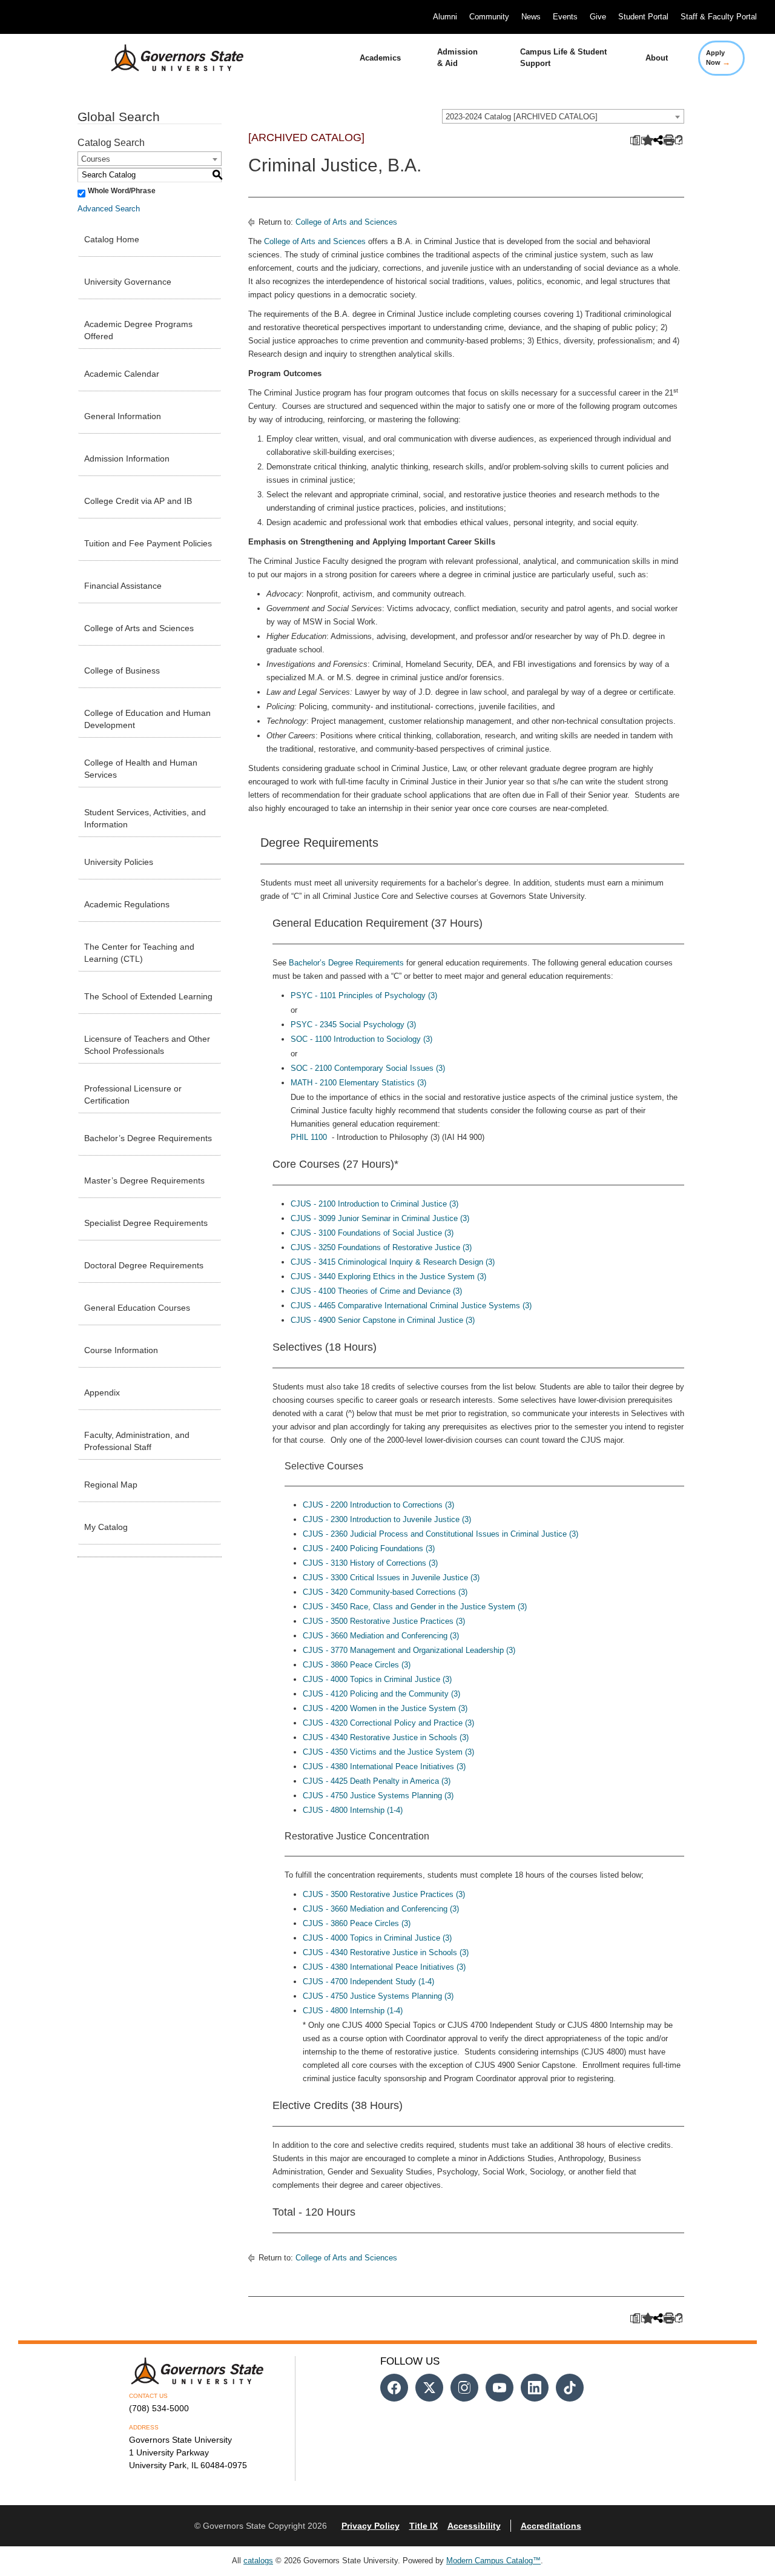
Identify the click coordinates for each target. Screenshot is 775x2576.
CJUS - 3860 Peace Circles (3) (357, 1665)
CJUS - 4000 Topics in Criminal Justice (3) (377, 1679)
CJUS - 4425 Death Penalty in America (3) (377, 1781)
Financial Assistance (123, 586)
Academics (380, 58)
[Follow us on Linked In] (535, 2388)
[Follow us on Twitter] (429, 2388)
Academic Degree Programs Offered (138, 330)
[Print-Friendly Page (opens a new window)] (668, 141)
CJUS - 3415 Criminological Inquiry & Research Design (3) (393, 1262)
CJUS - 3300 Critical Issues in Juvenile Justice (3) (391, 1578)
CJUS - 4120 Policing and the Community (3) (381, 1694)
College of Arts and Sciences (139, 628)
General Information (123, 416)
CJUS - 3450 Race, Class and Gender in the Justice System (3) (415, 1607)
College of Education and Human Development (147, 719)
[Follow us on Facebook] (394, 2388)
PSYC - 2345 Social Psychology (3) (353, 1025)
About (657, 58)
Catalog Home (112, 239)
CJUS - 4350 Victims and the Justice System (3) (388, 1752)
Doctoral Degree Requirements (144, 1265)
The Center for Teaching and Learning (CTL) (139, 953)
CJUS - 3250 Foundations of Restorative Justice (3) (381, 1247)
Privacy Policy (371, 2526)
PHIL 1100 (309, 1137)
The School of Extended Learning (148, 996)
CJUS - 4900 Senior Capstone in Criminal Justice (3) (383, 1320)
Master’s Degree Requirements (144, 1180)
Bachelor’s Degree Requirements (148, 1138)
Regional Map (111, 1485)
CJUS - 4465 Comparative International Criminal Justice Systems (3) (411, 1306)
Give (598, 17)
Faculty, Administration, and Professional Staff (137, 1441)
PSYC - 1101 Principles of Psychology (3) (364, 995)
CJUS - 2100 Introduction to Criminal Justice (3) (374, 1204)
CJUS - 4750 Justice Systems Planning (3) (378, 1796)
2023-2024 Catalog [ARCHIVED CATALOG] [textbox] (522, 117)
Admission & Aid (457, 58)
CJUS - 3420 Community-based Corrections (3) (385, 1592)
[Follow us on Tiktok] (570, 2388)
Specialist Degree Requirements (146, 1223)
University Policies (119, 862)
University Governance (128, 282)
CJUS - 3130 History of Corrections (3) (370, 1563)
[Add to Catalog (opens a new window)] (645, 141)
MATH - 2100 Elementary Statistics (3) (358, 1083)
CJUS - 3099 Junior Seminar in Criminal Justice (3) (380, 1218)
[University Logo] (168, 58)
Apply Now (718, 58)
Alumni (445, 17)
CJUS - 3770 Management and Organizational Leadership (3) (409, 1650)
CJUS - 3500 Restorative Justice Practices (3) (384, 1621)
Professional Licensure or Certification (133, 1094)
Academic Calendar (122, 374)
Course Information (121, 1350)
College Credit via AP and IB (138, 501)
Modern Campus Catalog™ (493, 2561)
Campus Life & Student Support (563, 58)
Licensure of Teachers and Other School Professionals (147, 1045)
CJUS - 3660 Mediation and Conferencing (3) (381, 1636)
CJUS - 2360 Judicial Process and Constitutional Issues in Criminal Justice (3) (440, 1534)
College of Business (122, 670)
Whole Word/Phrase (122, 191)
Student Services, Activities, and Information (145, 818)
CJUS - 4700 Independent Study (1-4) (368, 1982)
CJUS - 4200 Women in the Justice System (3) (385, 1708)
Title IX (424, 2526)
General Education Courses (137, 1308)
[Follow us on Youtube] (500, 2388)
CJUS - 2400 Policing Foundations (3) (369, 1548)
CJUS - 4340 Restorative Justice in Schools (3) (386, 1737)
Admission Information (127, 459)
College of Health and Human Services (141, 769)
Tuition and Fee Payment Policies (148, 543)
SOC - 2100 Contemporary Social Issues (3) (368, 1068)
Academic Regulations (127, 904)
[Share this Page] (657, 141)
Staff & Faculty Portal (719, 17)
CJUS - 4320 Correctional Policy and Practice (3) (388, 1723)
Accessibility (474, 2526)
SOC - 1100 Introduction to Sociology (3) (361, 1039)
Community (489, 17)
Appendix (102, 1392)
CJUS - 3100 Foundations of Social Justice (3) (372, 1233)
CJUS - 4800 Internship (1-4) (353, 1810)
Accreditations (551, 2526)
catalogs (258, 2561)
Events (565, 17)
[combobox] (563, 116)
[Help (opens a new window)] (679, 141)
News (531, 17)
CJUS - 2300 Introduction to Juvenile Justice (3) (387, 1519)
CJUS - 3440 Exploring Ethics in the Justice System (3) (388, 1276)
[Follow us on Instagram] (464, 2388)
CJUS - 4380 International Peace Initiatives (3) (384, 1766)
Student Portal (643, 17)
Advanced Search (109, 209)
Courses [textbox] (96, 159)
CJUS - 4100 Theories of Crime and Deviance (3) (376, 1291)
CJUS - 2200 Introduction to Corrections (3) (378, 1505)
